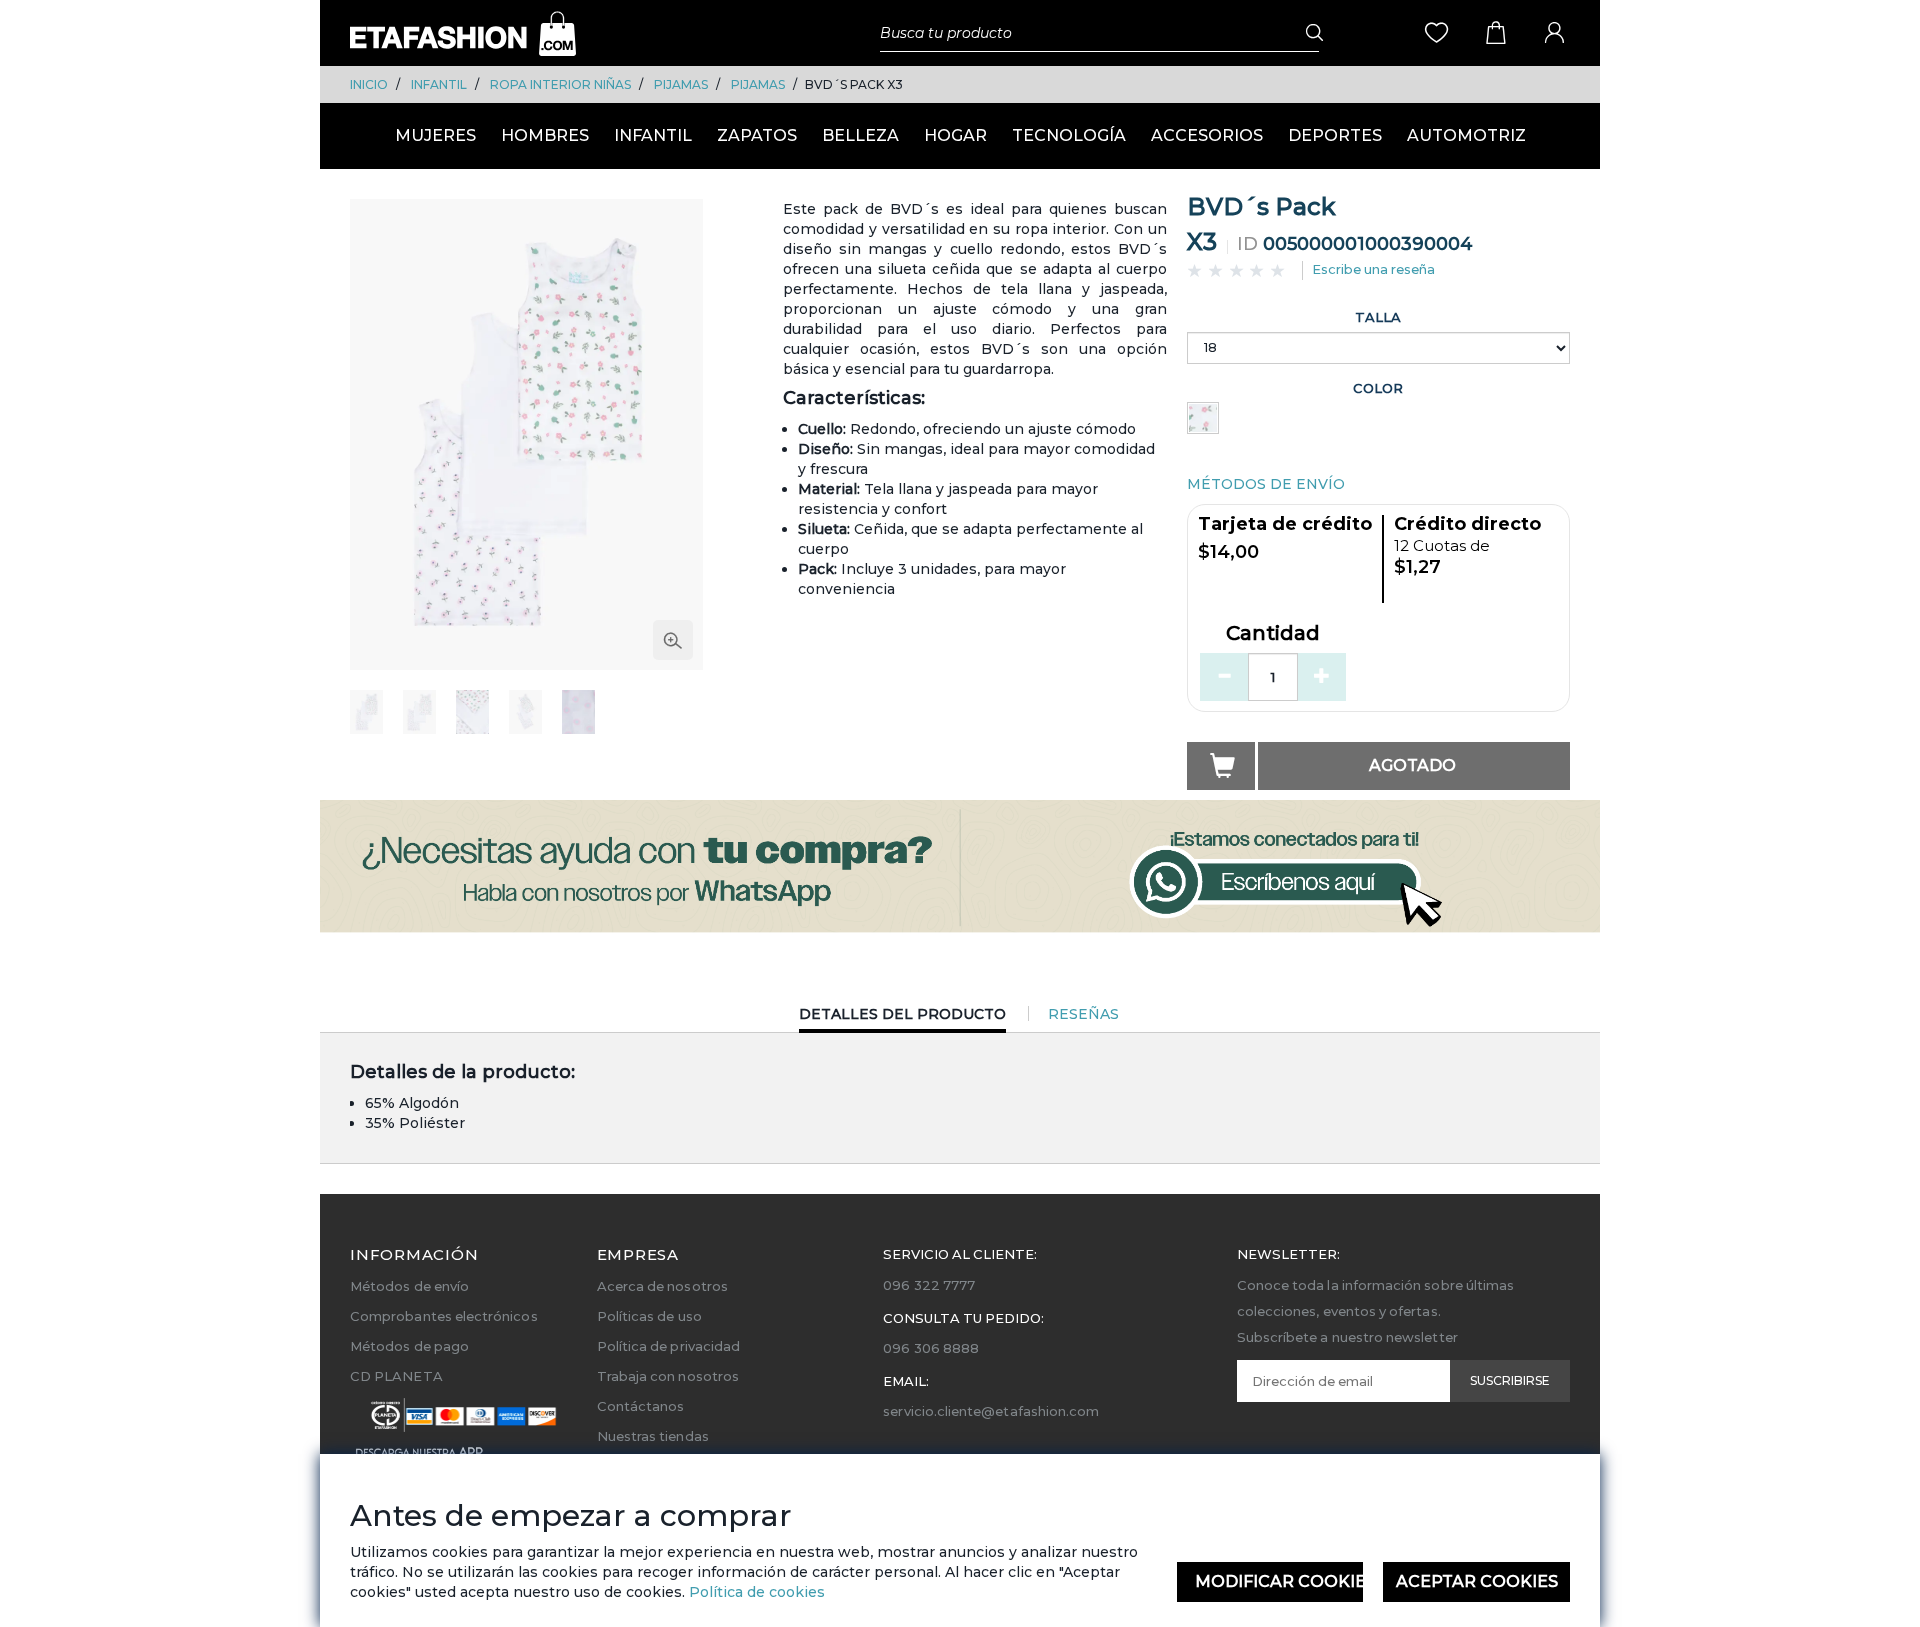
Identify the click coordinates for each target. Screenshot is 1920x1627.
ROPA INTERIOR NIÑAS (560, 84)
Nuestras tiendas (653, 1436)
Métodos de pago (409, 1346)
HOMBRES (545, 135)
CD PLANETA (396, 1376)
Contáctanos (641, 1406)
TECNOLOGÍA (1069, 135)
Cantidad (1273, 634)
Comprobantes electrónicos (444, 1316)
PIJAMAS (681, 84)
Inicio (369, 84)
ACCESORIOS (1207, 135)
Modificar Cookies (1279, 1581)
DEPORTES (1335, 135)
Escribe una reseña (1373, 269)
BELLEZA (860, 135)
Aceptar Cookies (1477, 1581)
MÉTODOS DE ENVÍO (1266, 484)
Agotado (1412, 765)
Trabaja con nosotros (668, 1376)
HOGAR (955, 135)
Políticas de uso (649, 1316)
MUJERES (435, 135)
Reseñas (1083, 1014)
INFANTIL (439, 84)
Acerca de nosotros (662, 1286)
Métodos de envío (409, 1286)
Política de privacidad (668, 1346)
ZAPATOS (757, 135)
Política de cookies (755, 1592)
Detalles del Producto (902, 1018)
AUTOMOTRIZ (1466, 135)
